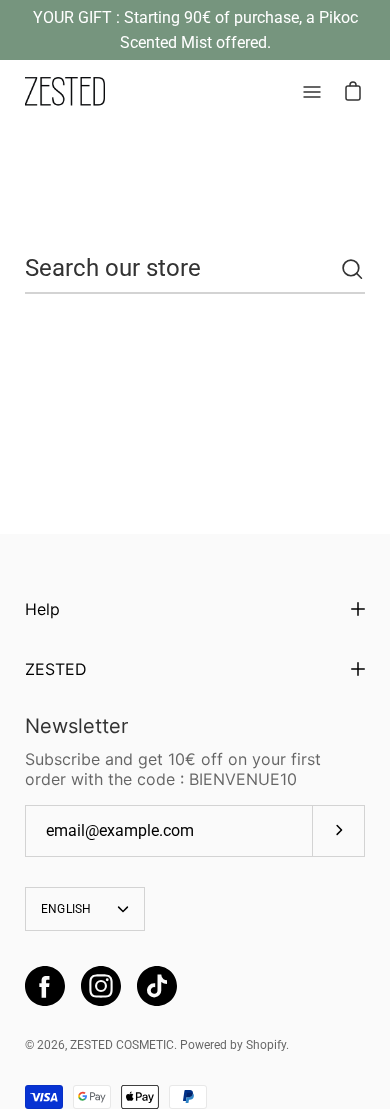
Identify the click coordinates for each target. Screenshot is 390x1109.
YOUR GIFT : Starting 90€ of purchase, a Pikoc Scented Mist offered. (195, 30)
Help (42, 609)
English (66, 909)
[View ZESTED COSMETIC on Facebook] (45, 986)
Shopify (266, 1045)
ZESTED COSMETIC (122, 1045)
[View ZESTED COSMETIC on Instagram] (101, 986)
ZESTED (56, 669)
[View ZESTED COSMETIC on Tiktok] (157, 986)
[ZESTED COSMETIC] (65, 92)
